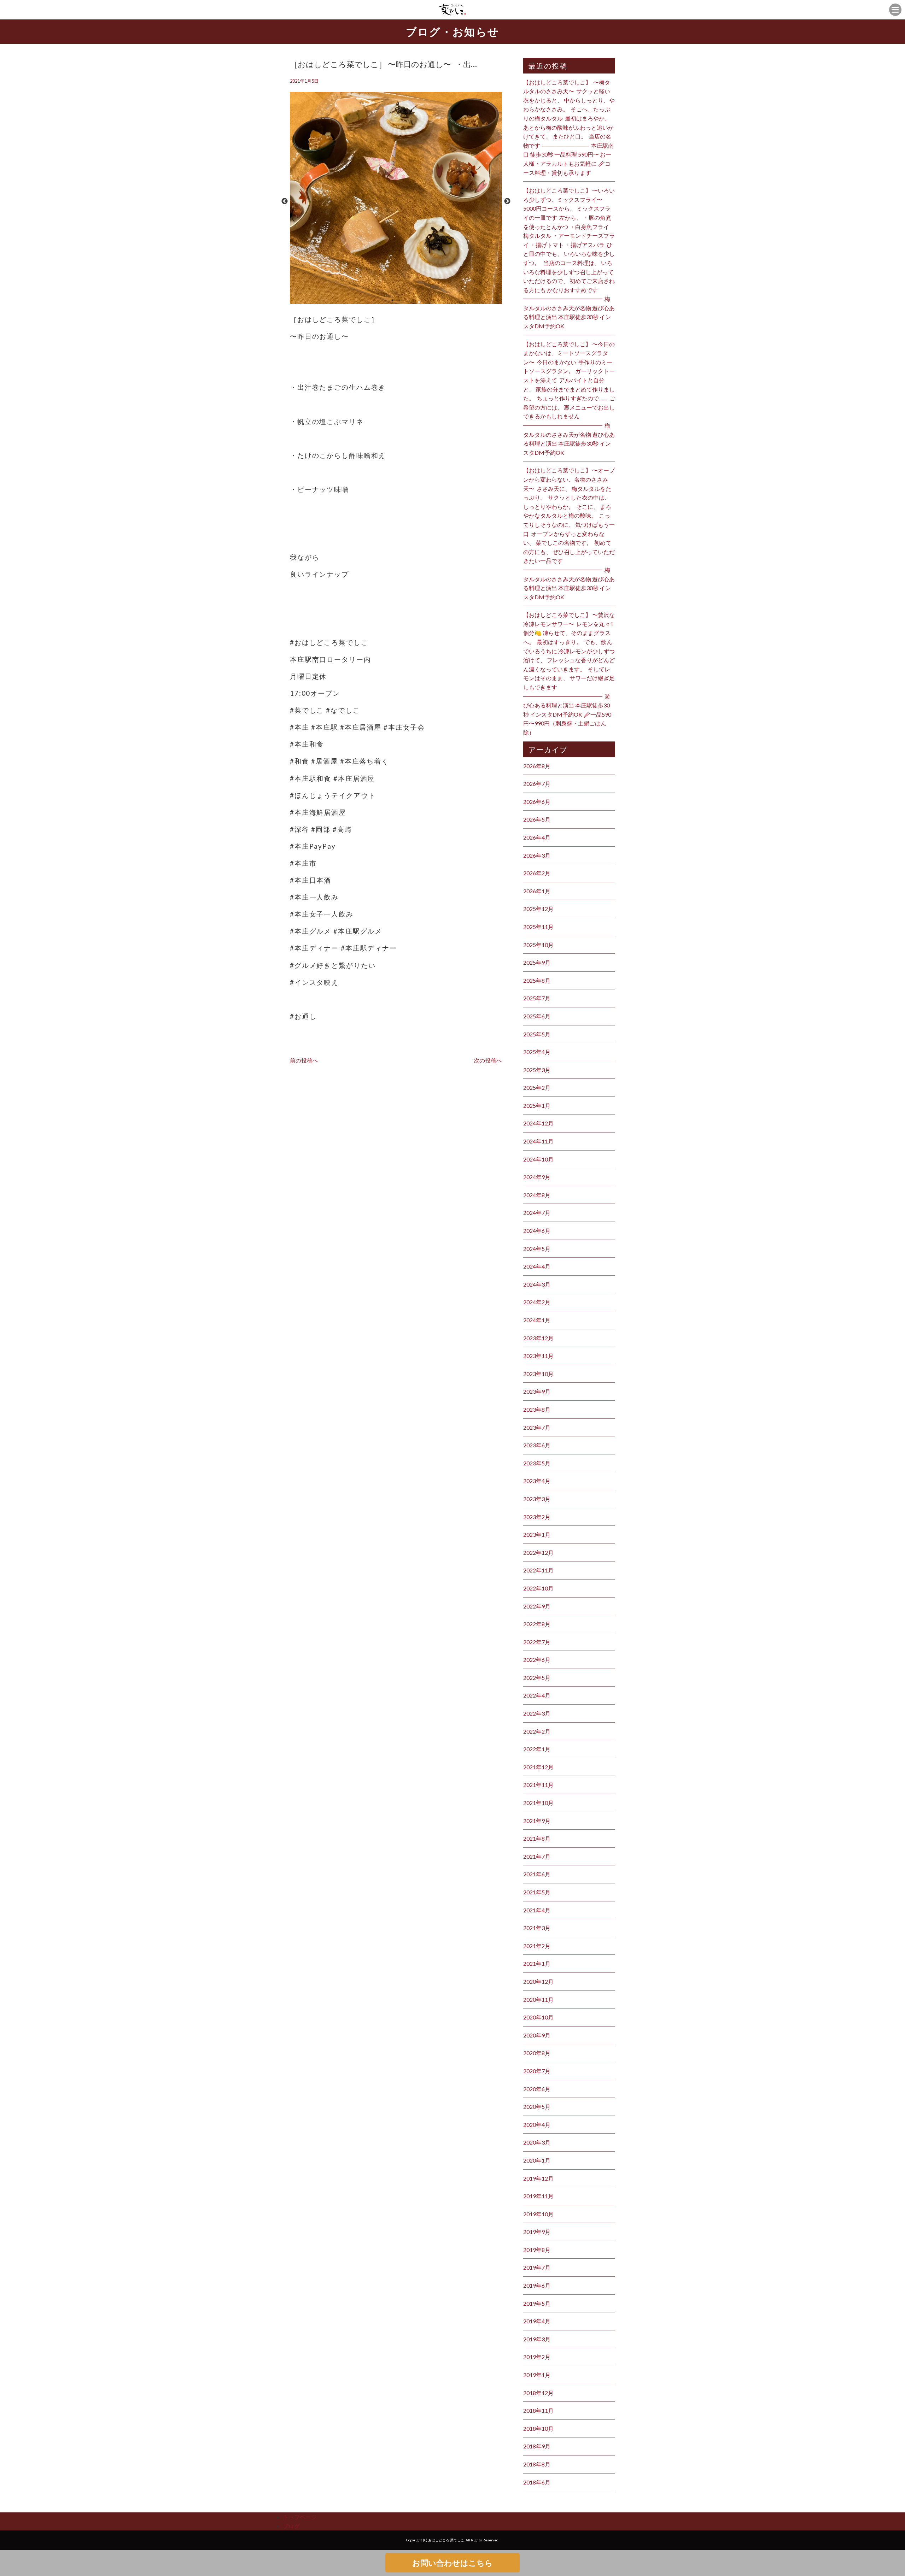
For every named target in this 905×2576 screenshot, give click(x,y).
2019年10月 (538, 2214)
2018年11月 (538, 2410)
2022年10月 (538, 1588)
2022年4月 (537, 1695)
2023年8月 (537, 1409)
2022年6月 (537, 1660)
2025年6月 (537, 1016)
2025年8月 (537, 980)
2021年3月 (537, 1928)
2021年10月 (538, 1803)
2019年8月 (537, 2250)
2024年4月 (537, 1266)
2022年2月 (537, 1731)
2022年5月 (537, 1678)
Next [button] (507, 201)
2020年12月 (538, 1981)
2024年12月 (538, 1123)
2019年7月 (537, 2267)
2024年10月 (538, 1159)
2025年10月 (538, 945)
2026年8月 (537, 766)
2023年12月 (538, 1338)
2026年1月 (537, 891)
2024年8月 (537, 1195)
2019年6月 (537, 2285)
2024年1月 (537, 1320)
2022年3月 (537, 1713)
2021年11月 (538, 1785)
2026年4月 (537, 837)
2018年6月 (537, 2482)
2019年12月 (538, 2178)
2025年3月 (537, 1070)
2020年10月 (538, 2017)
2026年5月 (537, 819)
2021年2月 (537, 1946)
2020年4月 (537, 2125)
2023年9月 (537, 1391)
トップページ (300, 2517)
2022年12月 (538, 1552)
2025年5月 (537, 1034)
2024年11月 (538, 1141)
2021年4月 (537, 1910)
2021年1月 (537, 1963)
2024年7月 (537, 1213)
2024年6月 (537, 1231)
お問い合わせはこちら (452, 2563)
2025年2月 (537, 1087)
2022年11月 (538, 1570)
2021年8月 (537, 1838)
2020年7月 (537, 2071)
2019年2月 (537, 2357)
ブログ (291, 2526)
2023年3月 (537, 1499)
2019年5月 (537, 2303)
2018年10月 (538, 2428)
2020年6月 (537, 2089)
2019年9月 (537, 2232)
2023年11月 (538, 1356)
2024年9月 (537, 1177)
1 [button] (392, 300)
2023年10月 (538, 1374)
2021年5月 (537, 1892)
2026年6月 (537, 802)
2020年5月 (537, 2107)
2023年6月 (537, 1445)
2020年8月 (537, 2053)
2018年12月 (538, 2393)
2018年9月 (537, 2446)
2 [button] (399, 300)
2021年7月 (537, 1856)
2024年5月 (537, 1249)
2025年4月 (537, 1052)
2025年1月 (537, 1105)
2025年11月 (538, 927)
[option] (396, 201)
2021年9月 (537, 1821)
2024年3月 (537, 1284)
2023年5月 (537, 1463)
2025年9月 (537, 962)
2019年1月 (537, 2375)
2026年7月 (537, 784)
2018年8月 (537, 2464)
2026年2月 (537, 873)
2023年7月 (537, 1427)
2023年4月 (537, 1481)
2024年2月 (537, 1302)
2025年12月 (538, 909)
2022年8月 (537, 1624)
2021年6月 (537, 1874)
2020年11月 (538, 1999)
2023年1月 (537, 1534)
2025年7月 (537, 998)
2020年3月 (537, 2142)
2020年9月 (537, 2035)
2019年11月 (538, 2196)
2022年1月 (537, 1749)
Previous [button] (285, 201)
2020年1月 (537, 2160)
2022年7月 (537, 1642)
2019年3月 (537, 2339)
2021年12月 (538, 1767)
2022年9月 (537, 1606)
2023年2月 (537, 1517)
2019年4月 (537, 2321)
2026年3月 (537, 855)
